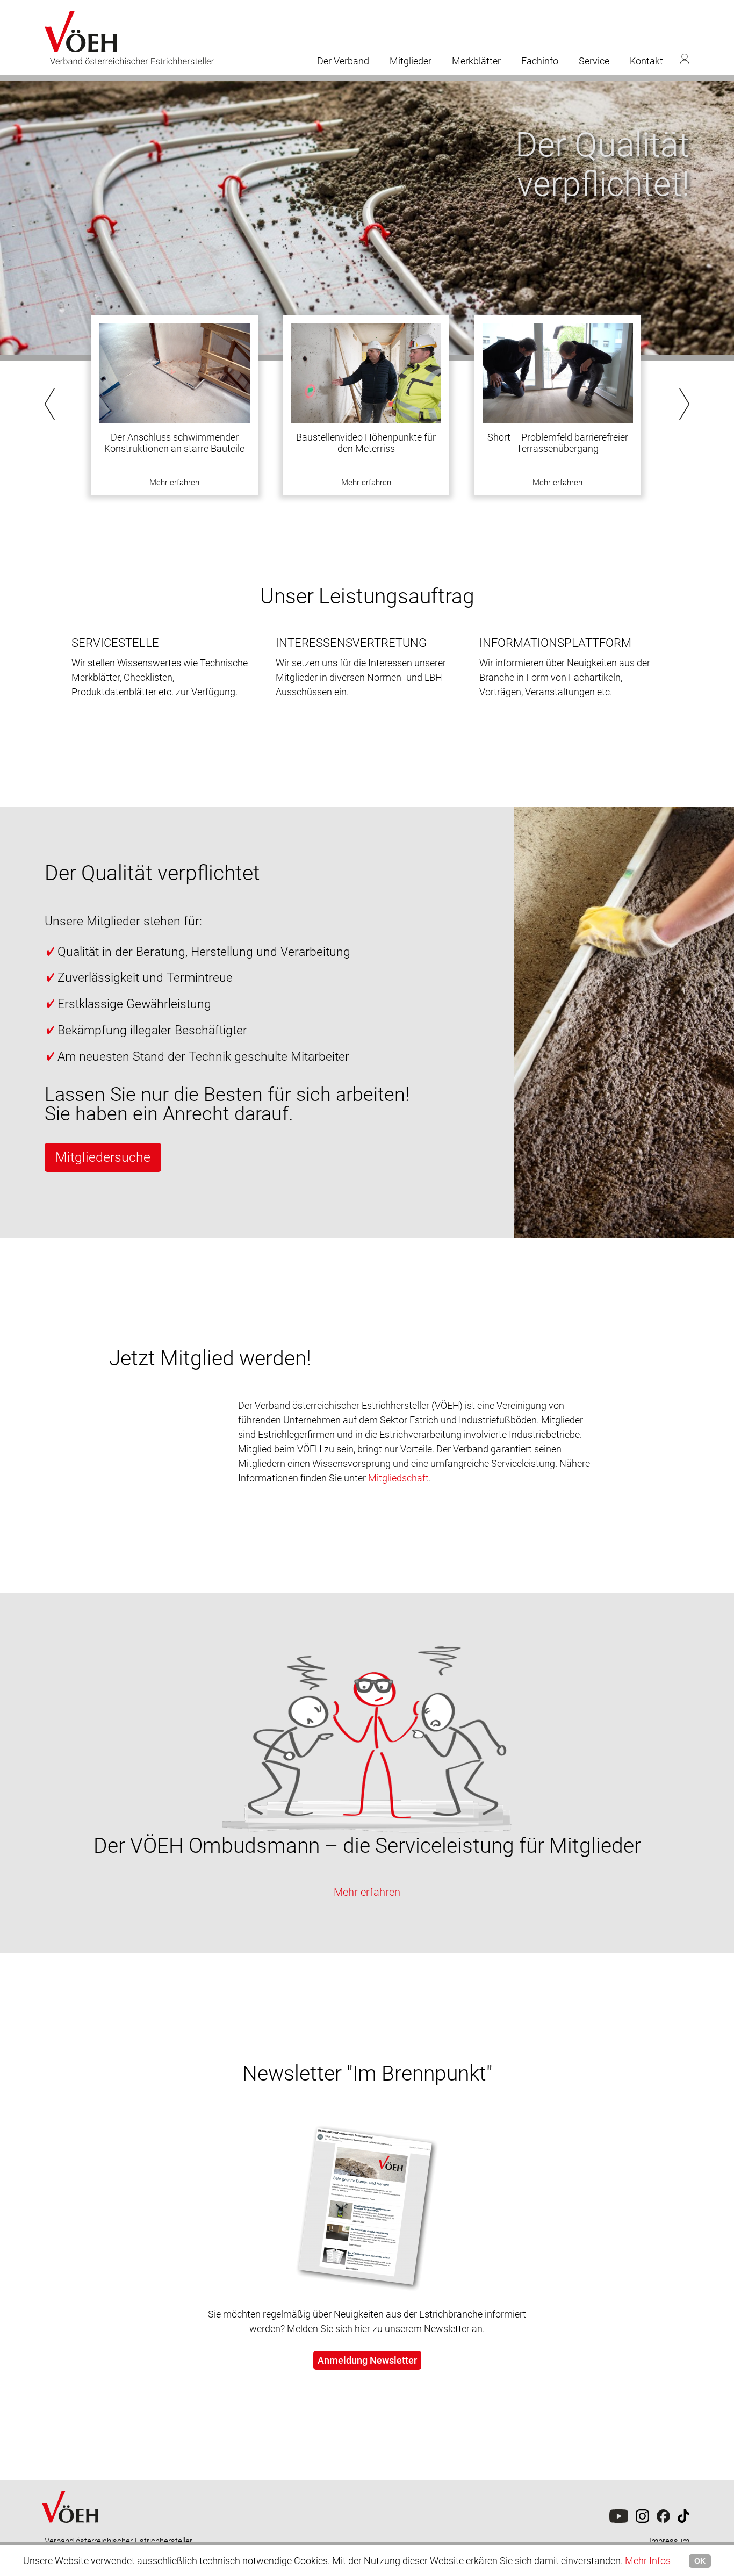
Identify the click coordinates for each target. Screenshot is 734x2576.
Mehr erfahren (174, 483)
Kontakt (646, 61)
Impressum (669, 2541)
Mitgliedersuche (103, 1157)
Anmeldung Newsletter (367, 2360)
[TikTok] (663, 2520)
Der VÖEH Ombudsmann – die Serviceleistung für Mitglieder (367, 1846)
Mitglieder (411, 61)
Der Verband (343, 61)
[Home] (71, 2534)
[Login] (685, 59)
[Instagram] (642, 2520)
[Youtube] (619, 2520)
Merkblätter (476, 61)
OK (700, 2561)
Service (594, 61)
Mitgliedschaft (398, 1478)
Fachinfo (540, 61)
